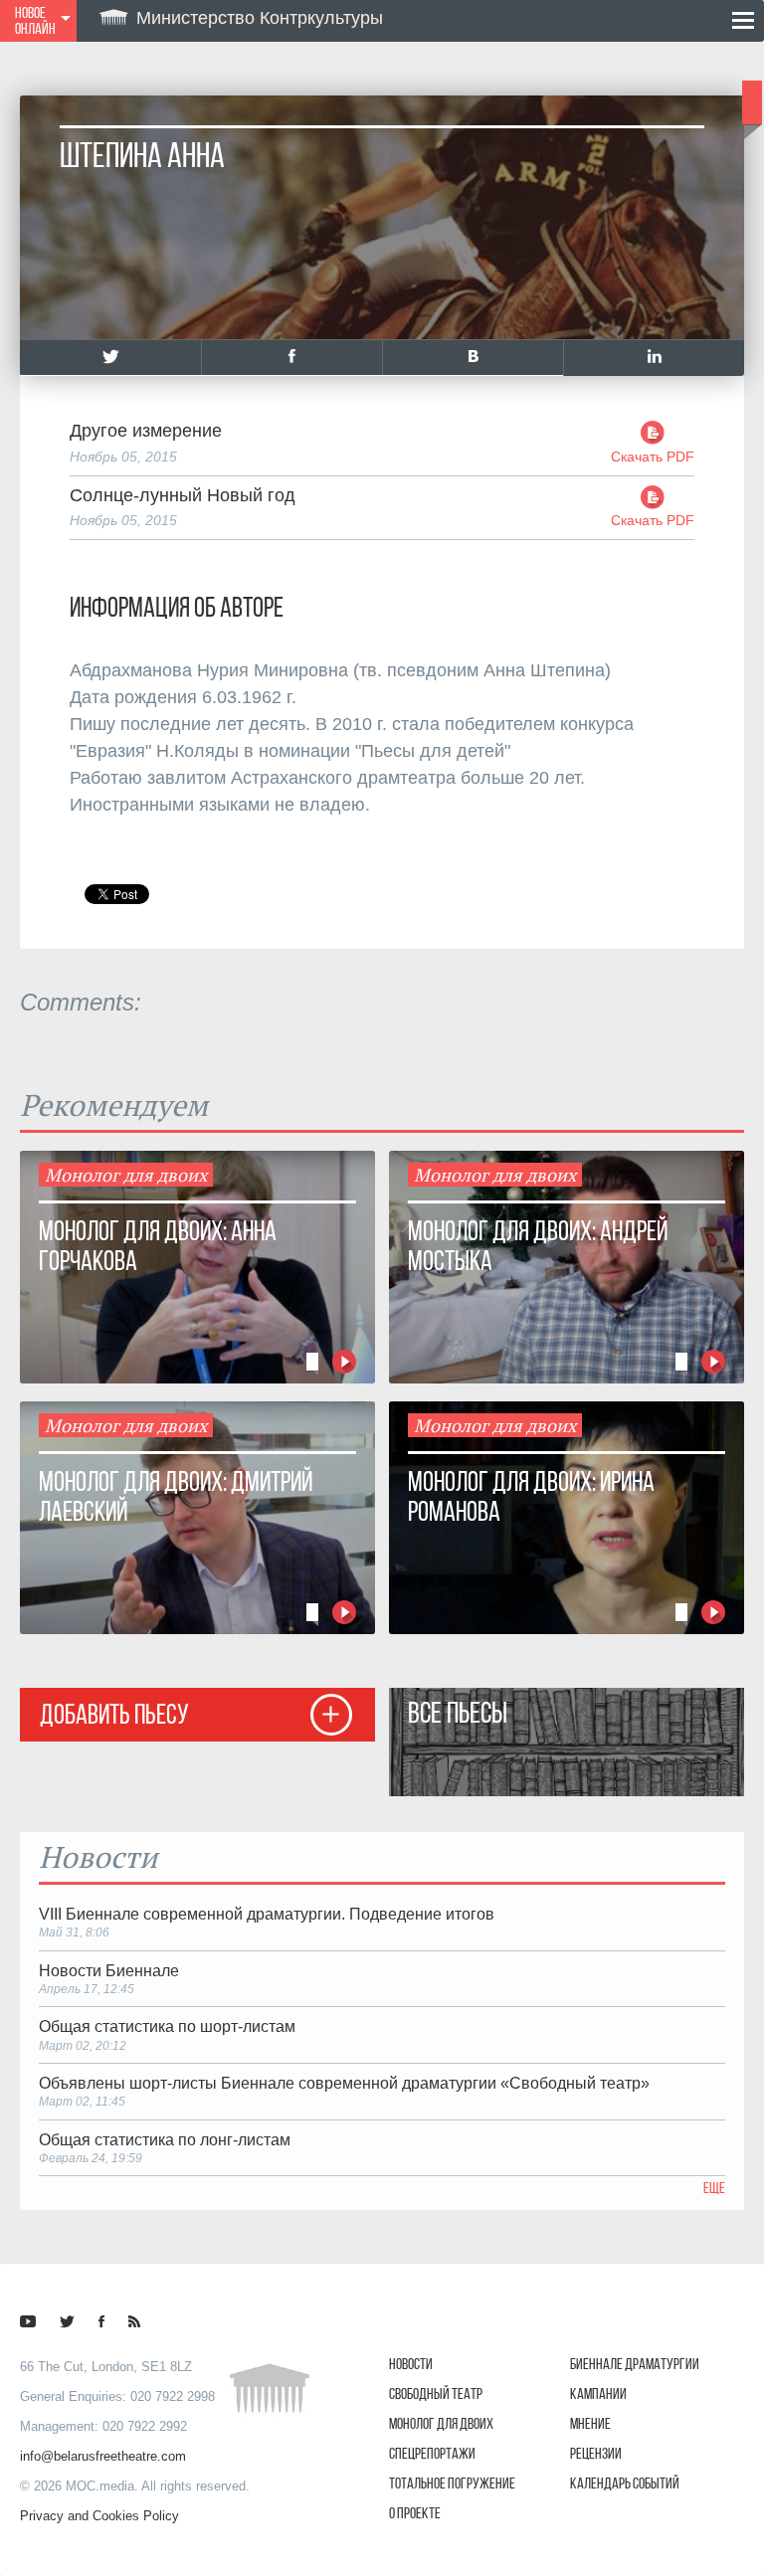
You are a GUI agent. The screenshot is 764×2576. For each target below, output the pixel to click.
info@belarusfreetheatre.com (103, 2456)
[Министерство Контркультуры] (28, 2321)
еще (714, 2188)
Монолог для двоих (441, 2423)
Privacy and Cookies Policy (99, 2516)
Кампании (598, 2393)
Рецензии (596, 2453)
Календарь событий (625, 2483)
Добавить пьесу (114, 1714)
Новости (411, 2364)
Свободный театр (436, 2393)
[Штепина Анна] (110, 358)
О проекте (415, 2513)
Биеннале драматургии (635, 2364)
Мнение (590, 2423)
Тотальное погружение (452, 2483)
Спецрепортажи (432, 2453)
